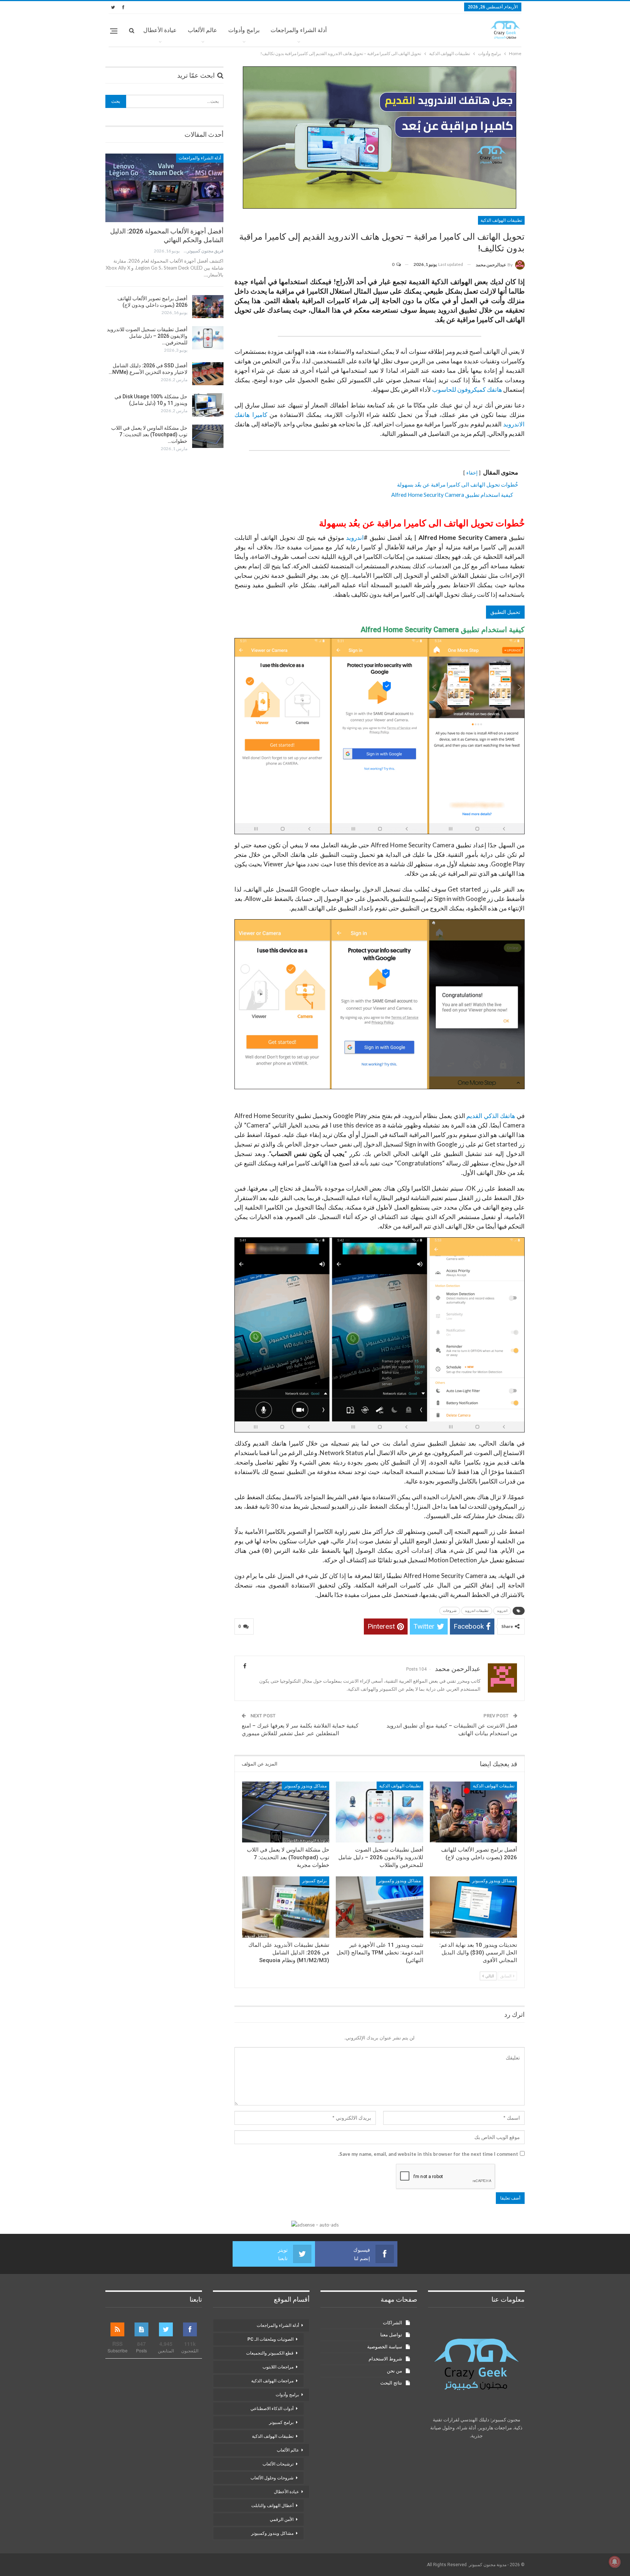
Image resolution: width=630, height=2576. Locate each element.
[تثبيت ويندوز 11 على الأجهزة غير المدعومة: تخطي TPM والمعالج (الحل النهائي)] (379, 1907)
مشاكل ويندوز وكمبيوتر (306, 1786)
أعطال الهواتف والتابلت (272, 2506)
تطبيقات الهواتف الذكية (501, 220)
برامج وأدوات (244, 30)
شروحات (450, 1611)
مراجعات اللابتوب (278, 2367)
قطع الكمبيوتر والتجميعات (270, 2353)
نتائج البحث (391, 2383)
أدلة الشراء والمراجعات (299, 30)
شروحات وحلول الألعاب (272, 2478)
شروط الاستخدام (385, 2359)
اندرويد (355, 537)
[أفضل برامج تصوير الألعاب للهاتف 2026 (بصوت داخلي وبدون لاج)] (473, 1812)
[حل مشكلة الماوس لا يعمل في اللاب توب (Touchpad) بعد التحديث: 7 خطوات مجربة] (286, 1812)
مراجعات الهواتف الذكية (272, 2381)
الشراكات (392, 2323)
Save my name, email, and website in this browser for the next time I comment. (428, 2154)
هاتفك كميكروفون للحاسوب (467, 389)
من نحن (394, 2371)
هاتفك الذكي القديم (491, 1116)
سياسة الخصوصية (385, 2347)
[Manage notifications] (615, 2562)
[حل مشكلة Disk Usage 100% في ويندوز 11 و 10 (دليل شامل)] (208, 405)
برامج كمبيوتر (314, 1881)
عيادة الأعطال (160, 30)
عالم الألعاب (203, 30)
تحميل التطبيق (505, 612)
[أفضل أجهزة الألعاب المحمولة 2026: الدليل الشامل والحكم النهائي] (164, 188)
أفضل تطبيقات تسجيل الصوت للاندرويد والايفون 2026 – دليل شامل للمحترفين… (147, 336)
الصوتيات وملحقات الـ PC (271, 2339)
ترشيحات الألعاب (278, 2464)
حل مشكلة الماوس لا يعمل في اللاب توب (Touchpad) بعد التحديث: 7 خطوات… (149, 434)
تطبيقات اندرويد (477, 1611)
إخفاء (472, 473)
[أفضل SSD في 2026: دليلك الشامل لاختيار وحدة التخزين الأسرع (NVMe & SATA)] (208, 374)
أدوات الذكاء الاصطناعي (272, 2409)
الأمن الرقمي (282, 2519)
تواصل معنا (391, 2335)
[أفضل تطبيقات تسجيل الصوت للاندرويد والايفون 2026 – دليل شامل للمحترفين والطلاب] (379, 1812)
